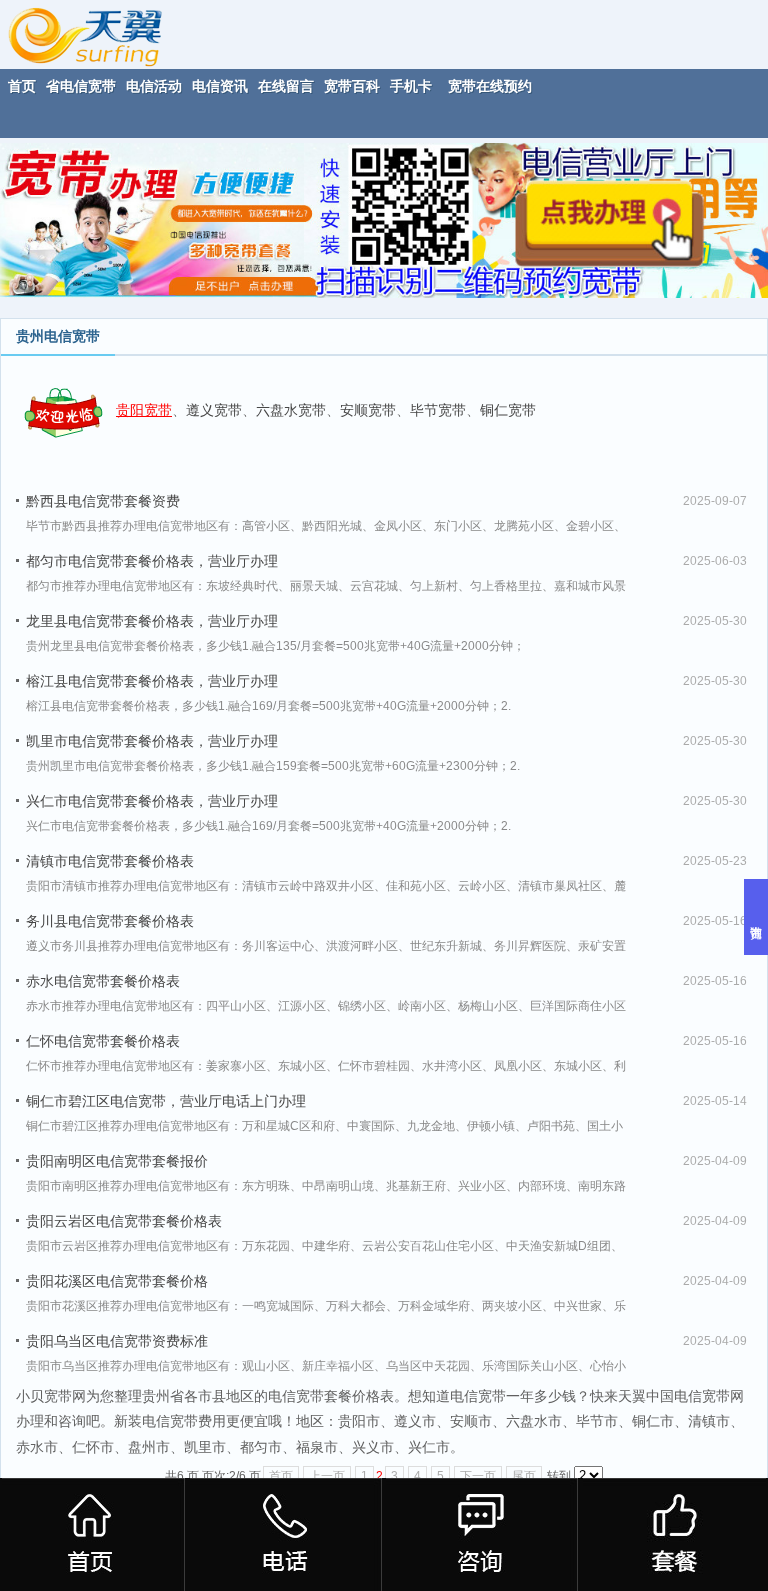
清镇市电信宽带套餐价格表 (110, 861)
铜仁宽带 (508, 410)
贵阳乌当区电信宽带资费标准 (117, 1341)
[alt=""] (103, 33)
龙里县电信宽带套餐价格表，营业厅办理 (152, 621)
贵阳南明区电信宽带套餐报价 (117, 1161)
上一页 (327, 1476)
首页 (281, 1476)
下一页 (478, 1476)
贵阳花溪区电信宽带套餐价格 (117, 1281)
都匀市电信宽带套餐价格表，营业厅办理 (152, 561)
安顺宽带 (368, 410)
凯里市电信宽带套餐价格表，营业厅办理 (152, 741)
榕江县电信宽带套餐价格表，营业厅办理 (152, 681)
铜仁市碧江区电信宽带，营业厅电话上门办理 (166, 1101)
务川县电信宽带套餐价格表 (110, 921)
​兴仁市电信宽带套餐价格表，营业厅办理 (152, 801)
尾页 (524, 1476)
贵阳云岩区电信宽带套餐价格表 (124, 1221)
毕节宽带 (438, 410)
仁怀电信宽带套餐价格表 (103, 1041)
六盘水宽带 (291, 410)
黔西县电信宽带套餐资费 (103, 501)
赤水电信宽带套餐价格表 (103, 981)
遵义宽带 (214, 410)
